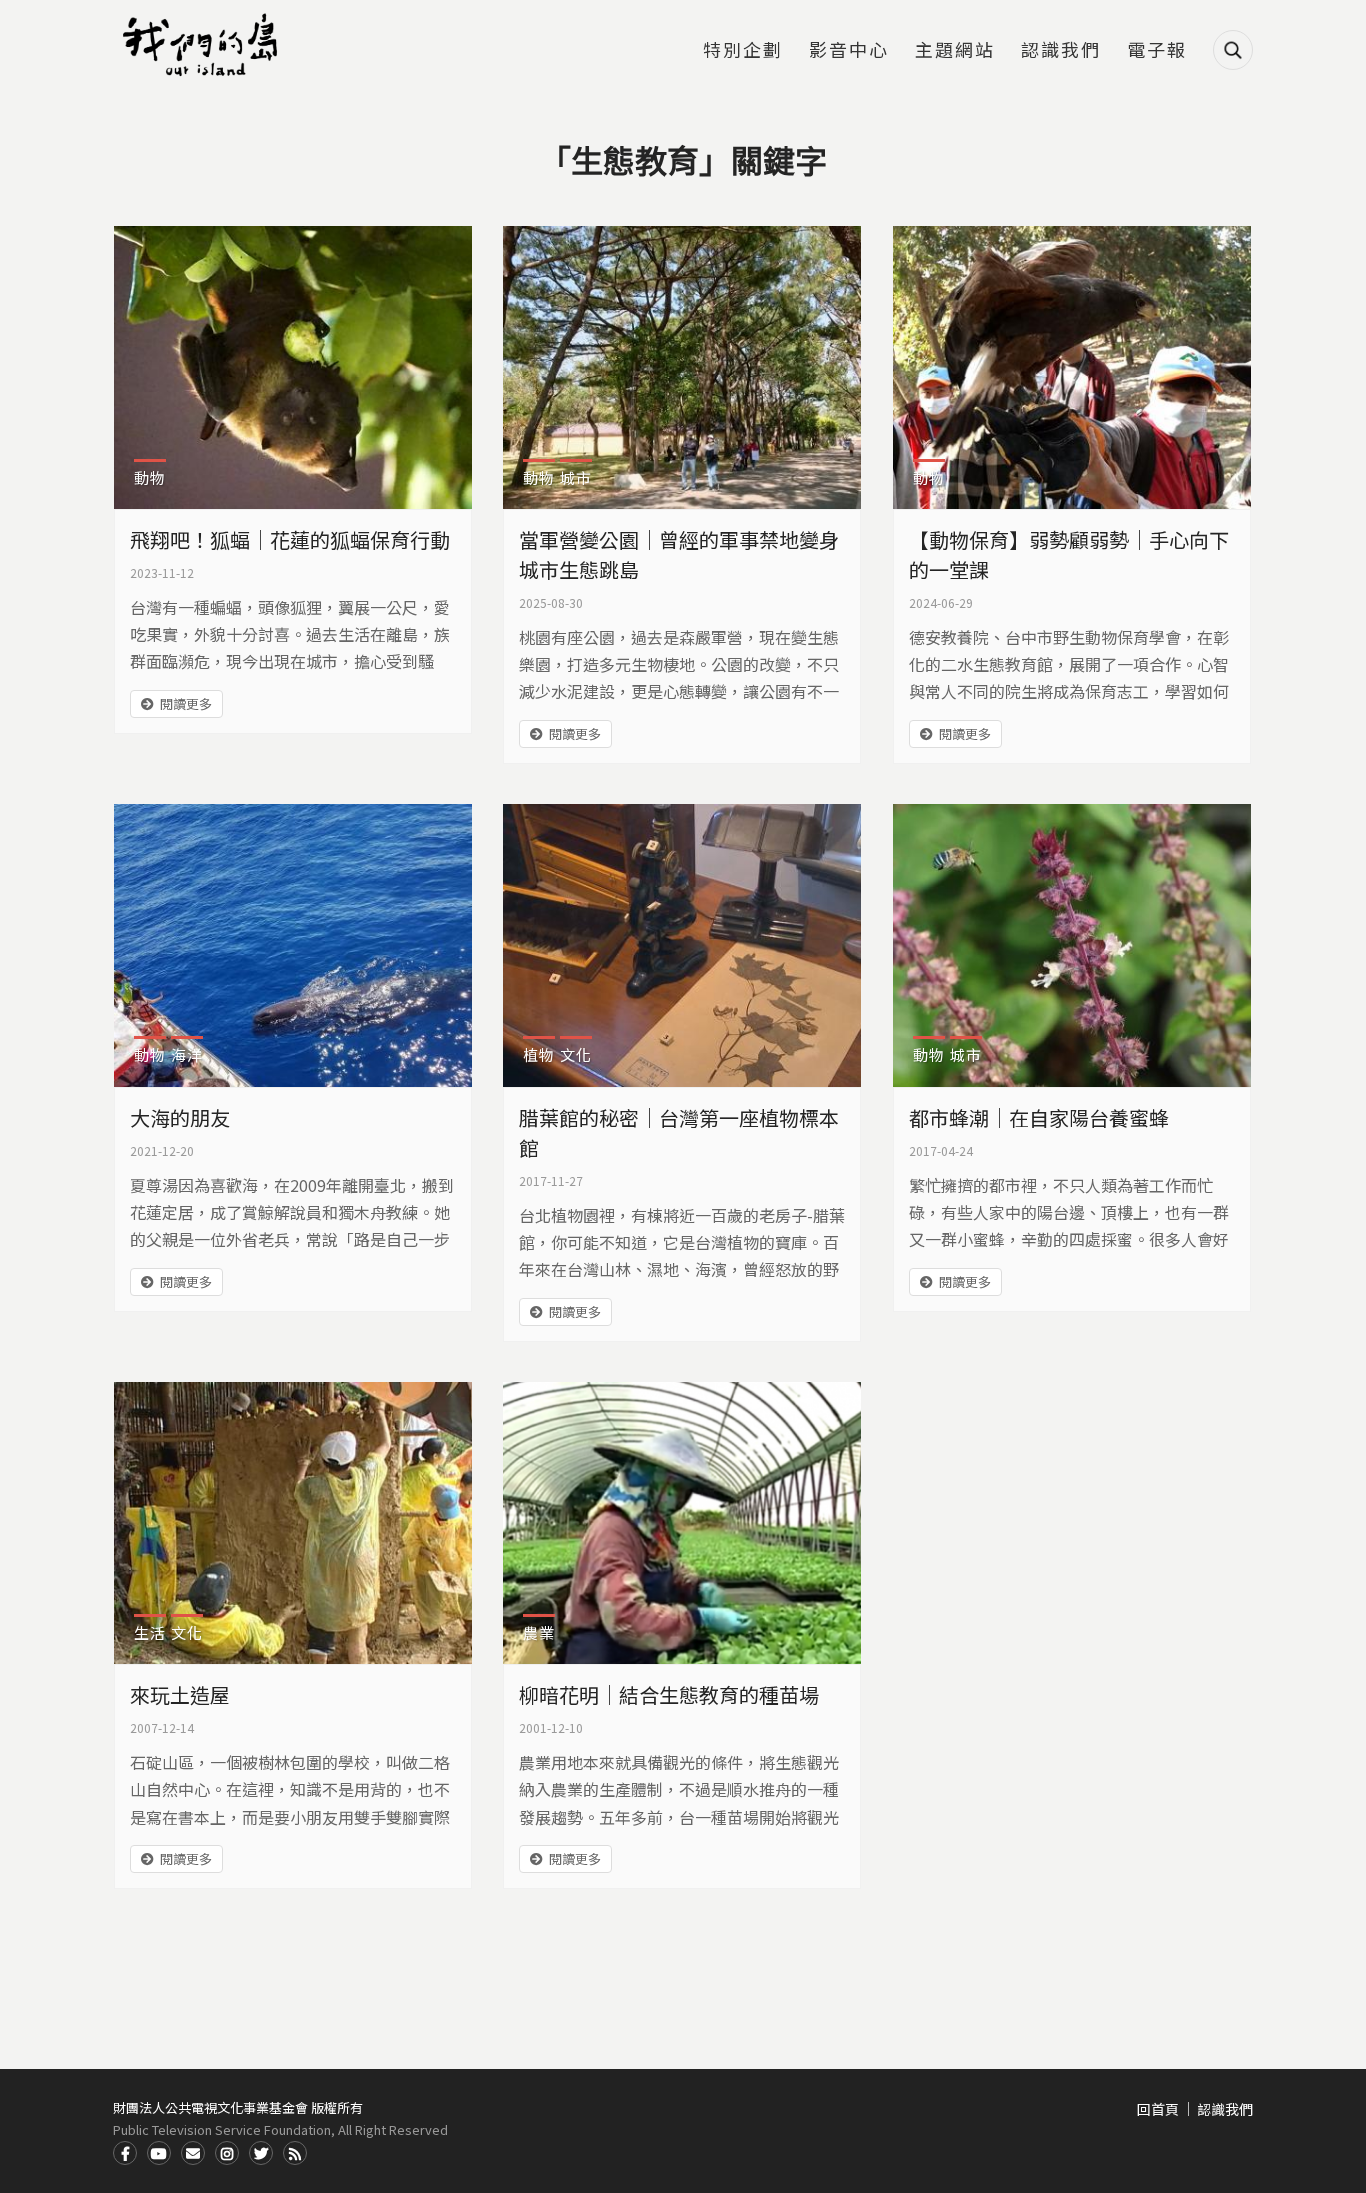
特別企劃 (743, 51)
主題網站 (955, 51)
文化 (576, 1054)
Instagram (227, 2153)
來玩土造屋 (180, 1694)
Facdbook (125, 2153)
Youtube (159, 2153)
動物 (150, 477)
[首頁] (203, 45)
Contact (193, 2153)
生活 (150, 1632)
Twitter (261, 2153)
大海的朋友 (180, 1117)
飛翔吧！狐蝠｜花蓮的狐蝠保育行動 (290, 539)
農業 (539, 1632)
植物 (539, 1054)
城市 (576, 477)
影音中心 (849, 51)
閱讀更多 (186, 703)
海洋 (187, 1054)
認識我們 (1061, 51)
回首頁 (1158, 2109)
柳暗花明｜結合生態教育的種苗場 (669, 1694)
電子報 (1157, 51)
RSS (295, 2153)
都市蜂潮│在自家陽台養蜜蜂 (1039, 1117)
